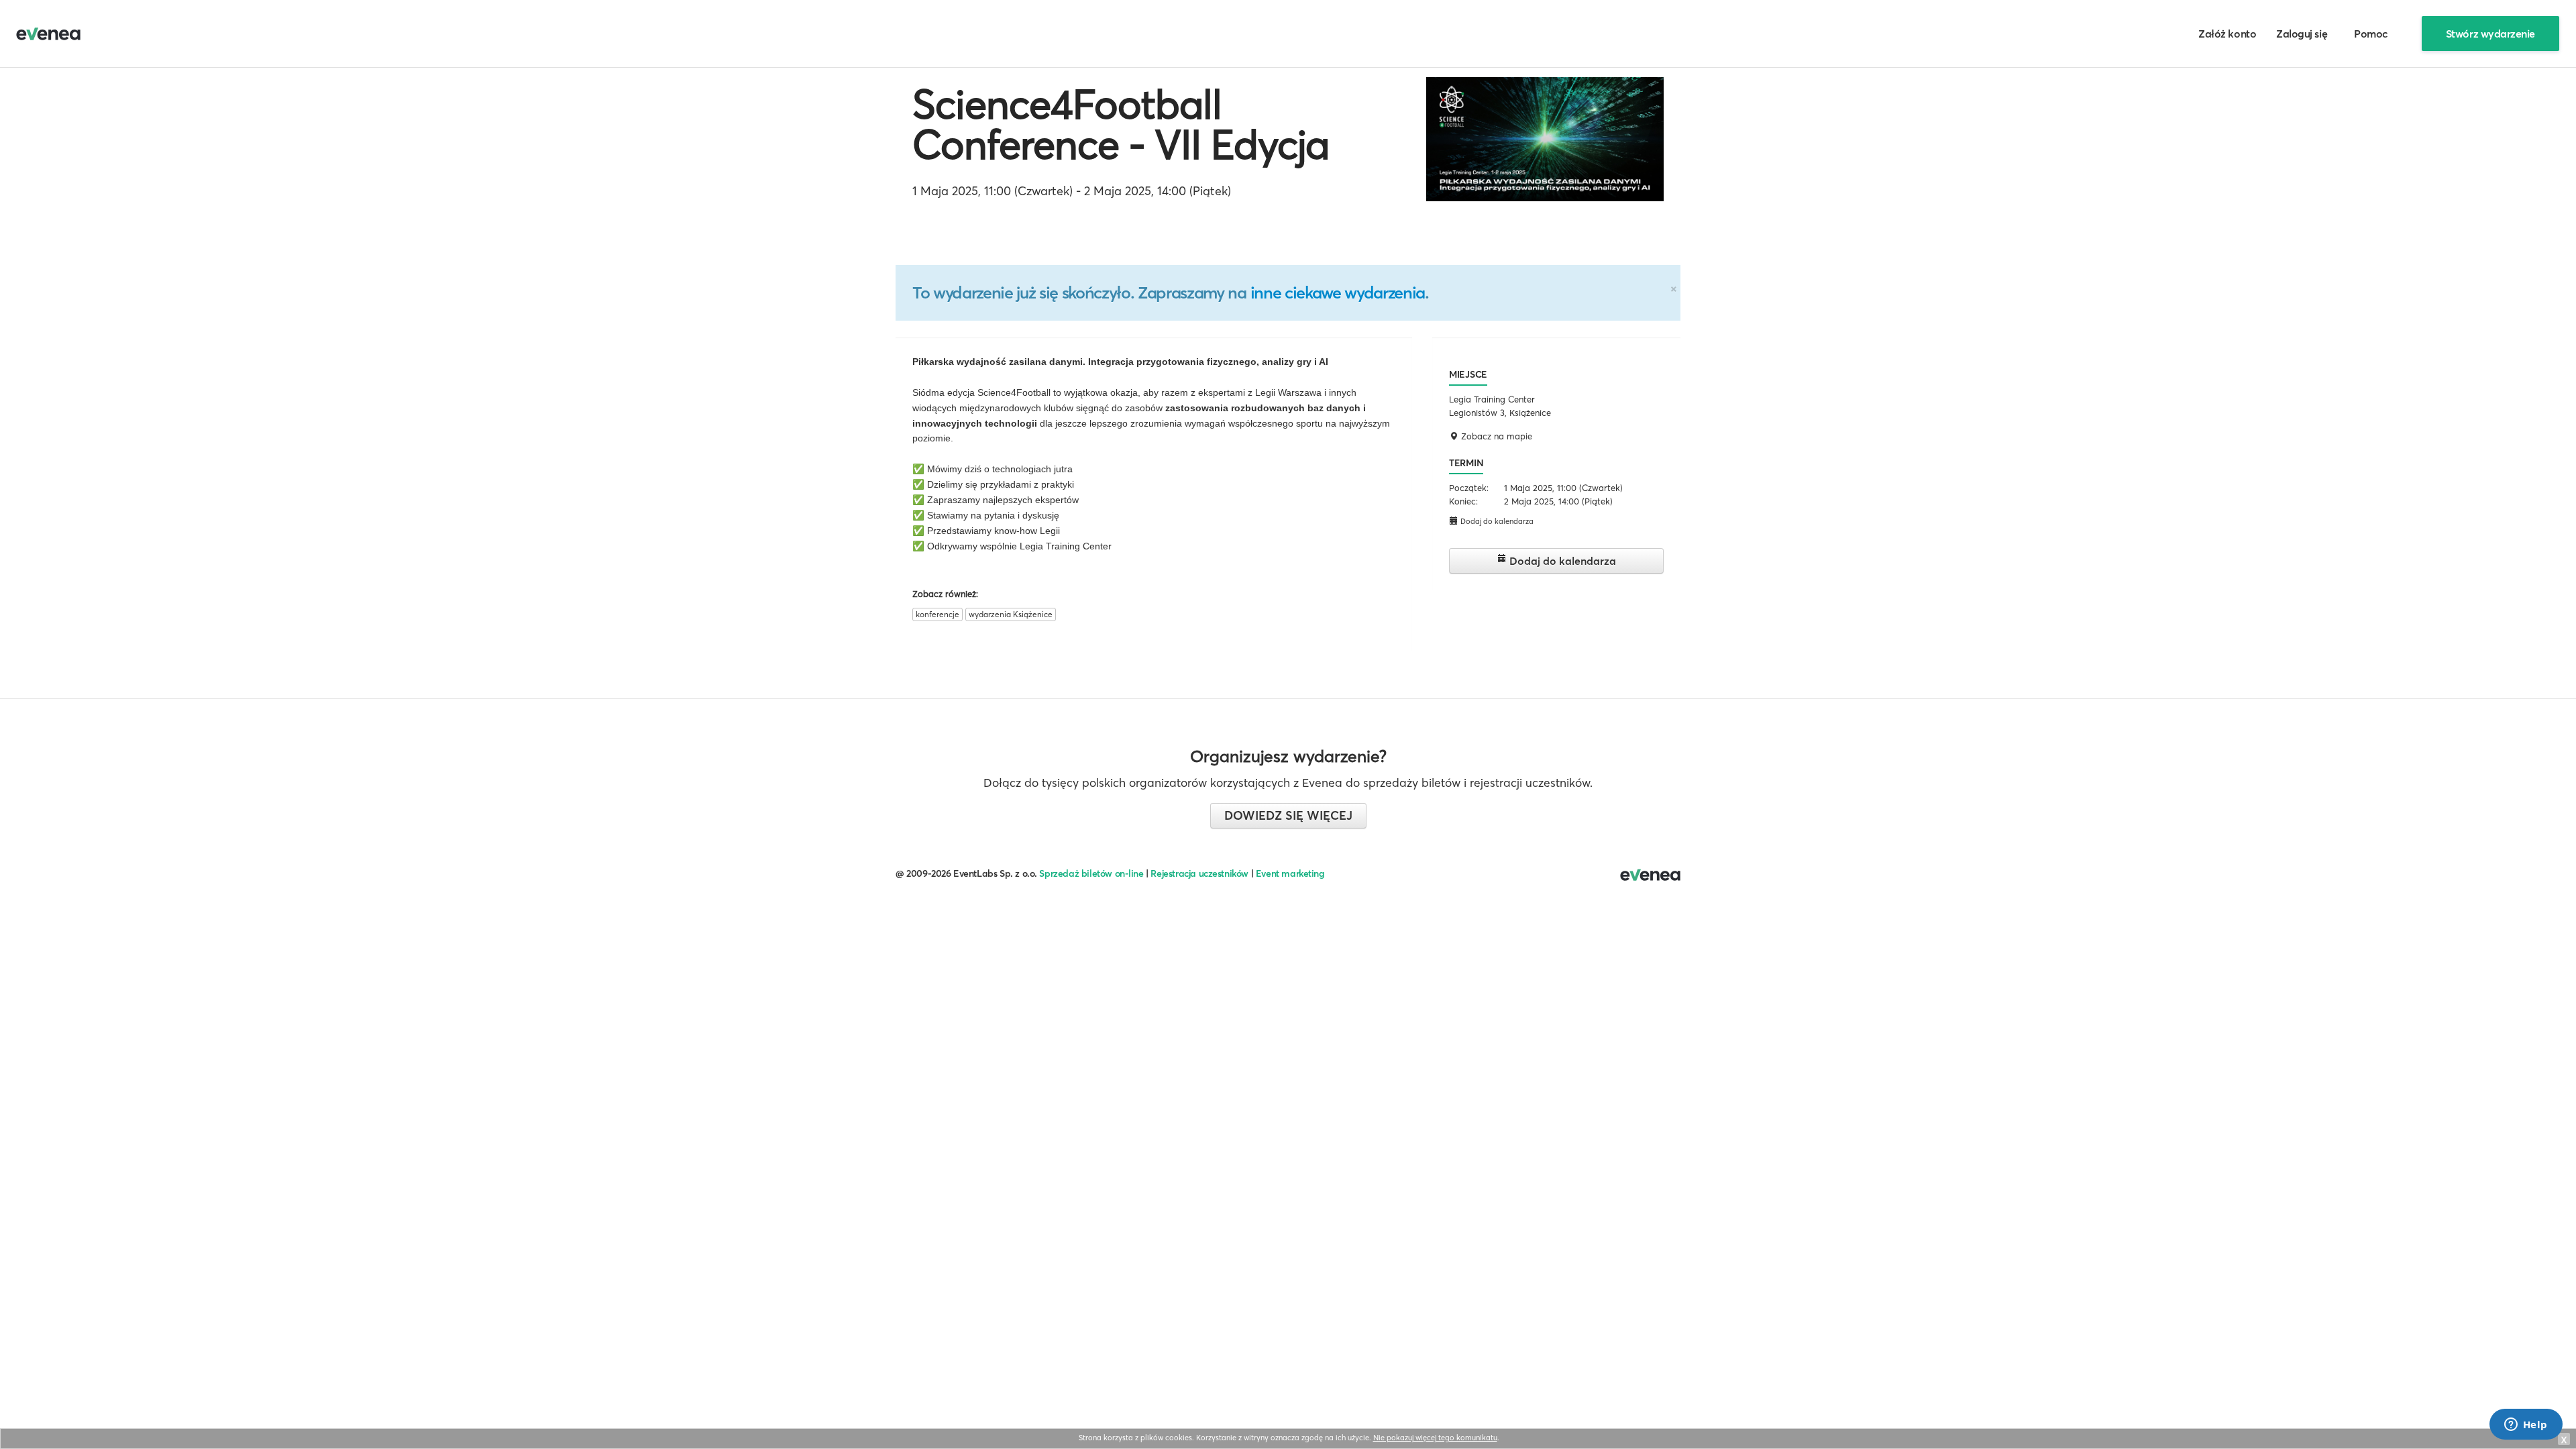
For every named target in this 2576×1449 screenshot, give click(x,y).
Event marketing (1290, 873)
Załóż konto (2227, 34)
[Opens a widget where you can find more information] (2526, 1426)
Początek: (1469, 488)
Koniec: (1463, 501)
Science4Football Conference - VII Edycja (1121, 124)
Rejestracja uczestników (1199, 873)
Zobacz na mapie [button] (1495, 436)
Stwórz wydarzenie (2490, 34)
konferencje (937, 614)
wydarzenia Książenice (1011, 614)
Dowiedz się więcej (1288, 815)
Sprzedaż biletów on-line (1091, 873)
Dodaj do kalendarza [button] (1496, 521)
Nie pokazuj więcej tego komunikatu (1435, 1438)
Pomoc (2371, 34)
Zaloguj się (2302, 34)
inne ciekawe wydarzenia (1338, 292)
